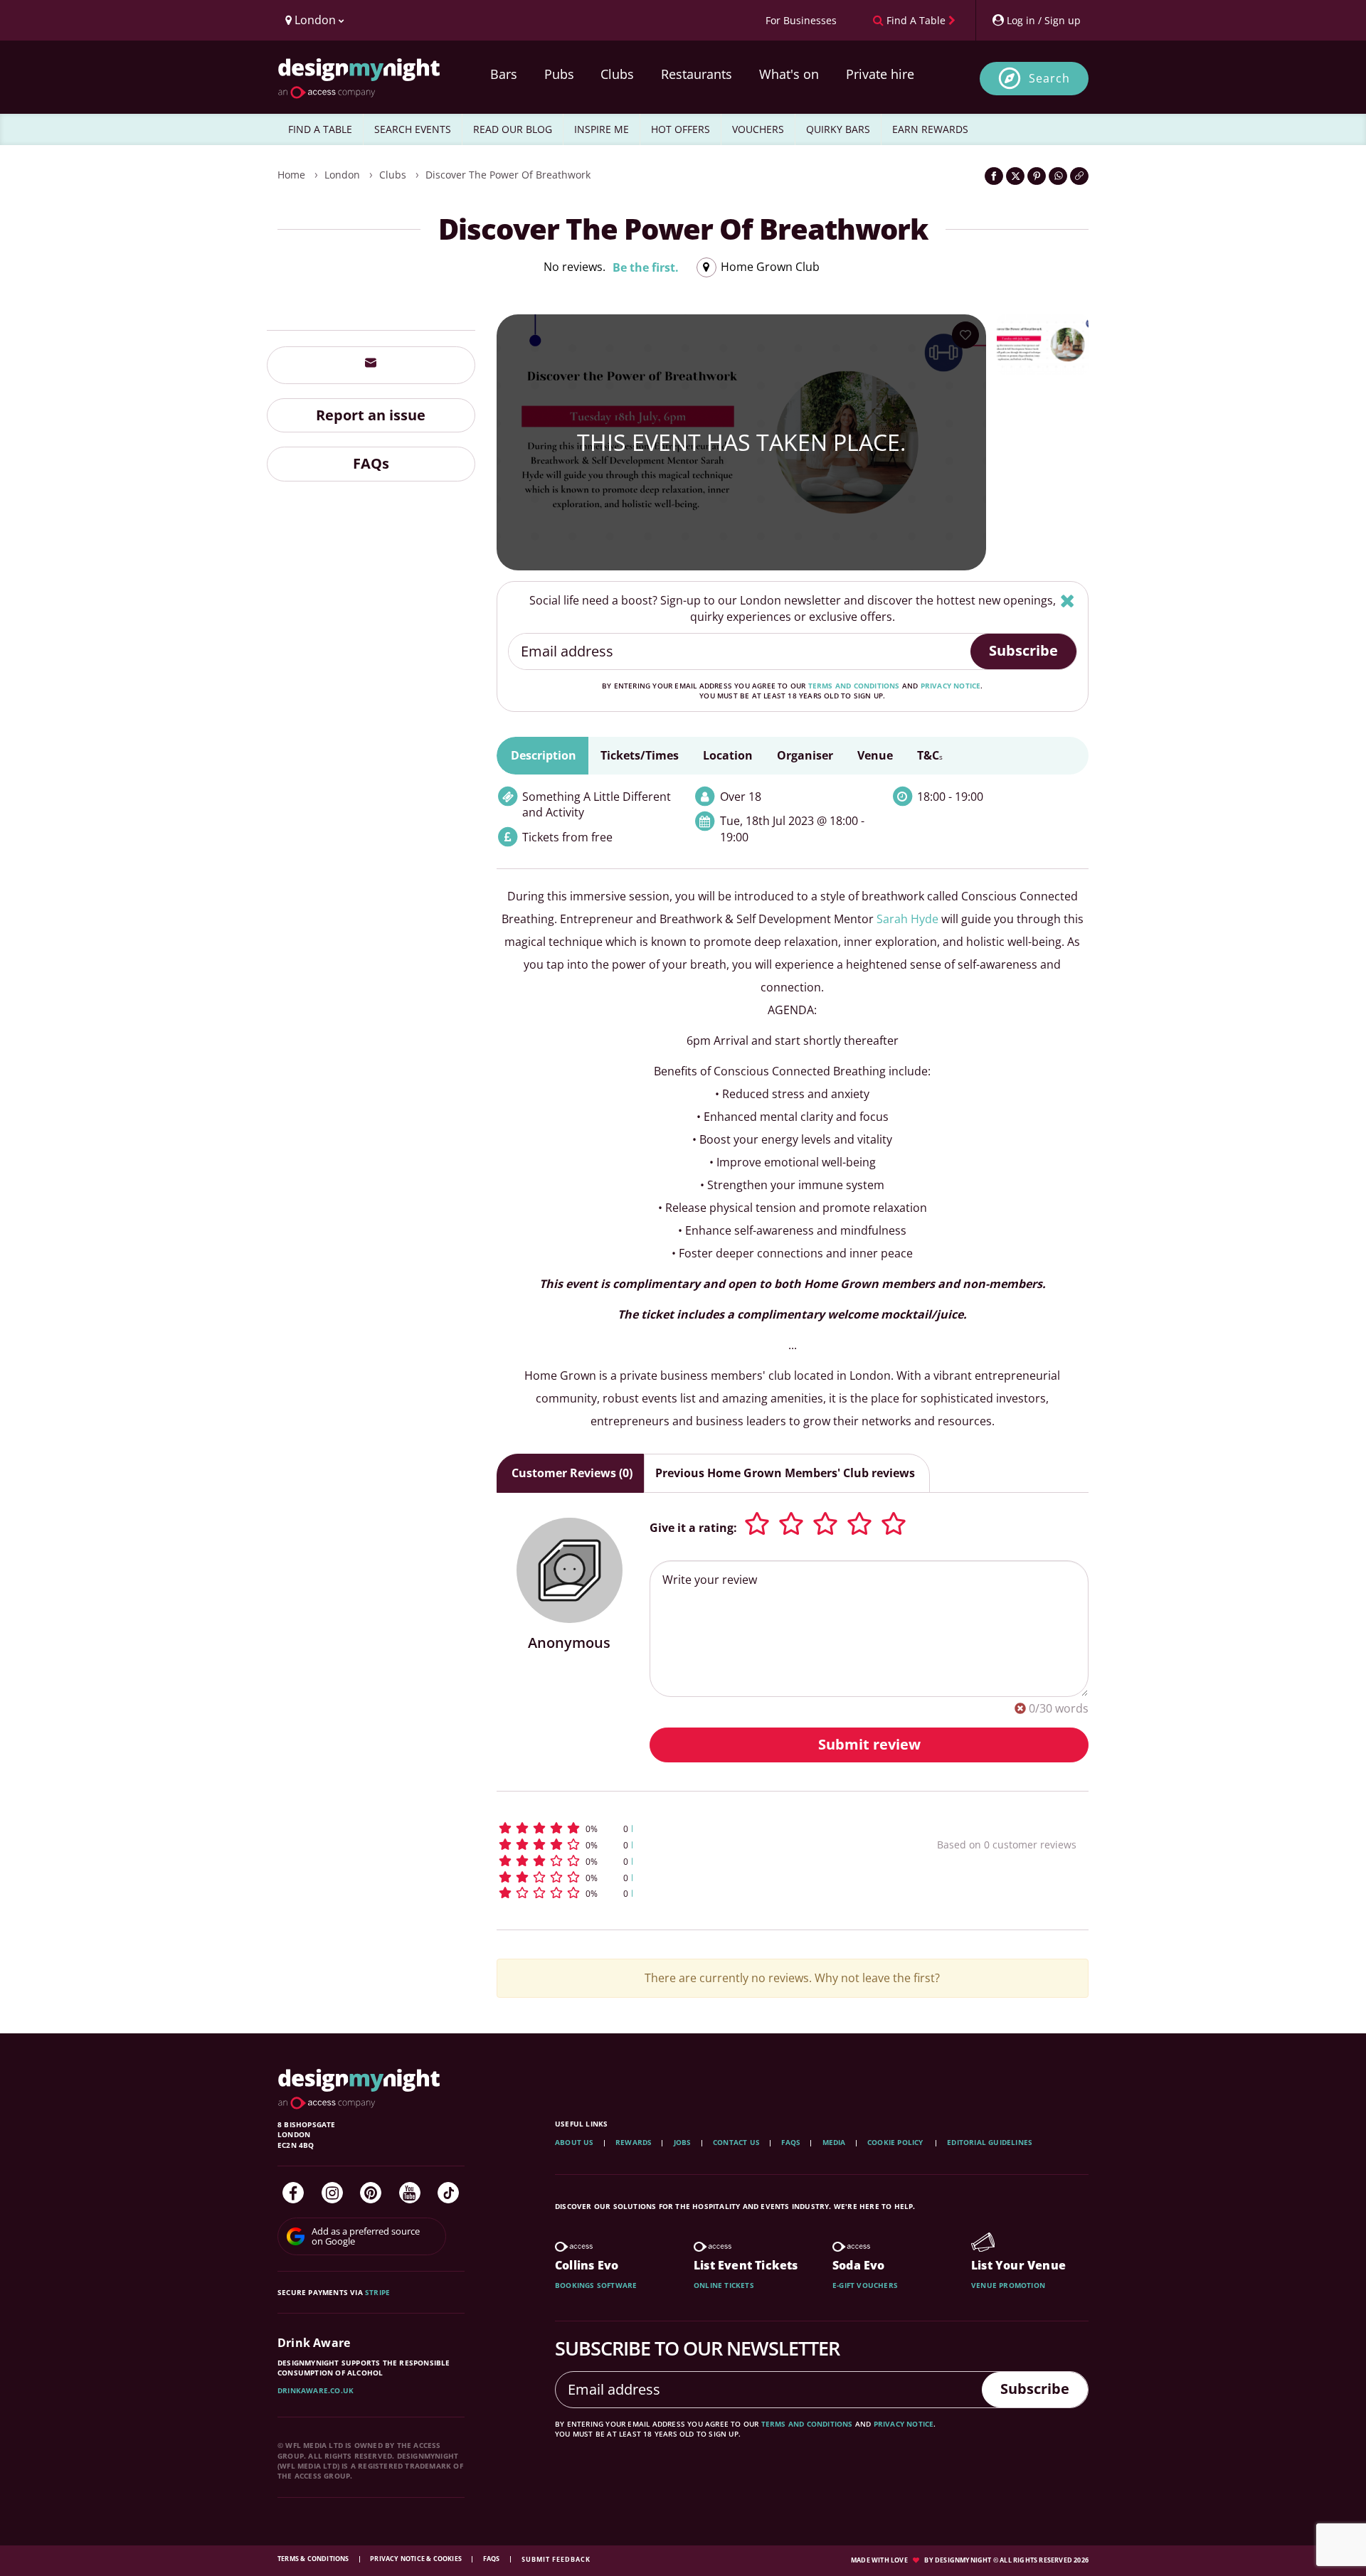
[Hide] (1068, 601)
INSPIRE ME (602, 129)
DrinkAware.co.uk (316, 2390)
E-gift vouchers (865, 2285)
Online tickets (724, 2285)
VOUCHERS (758, 129)
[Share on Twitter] (1015, 176)
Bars (504, 74)
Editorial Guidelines (990, 2142)
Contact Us (736, 2142)
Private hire (880, 74)
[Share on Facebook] (994, 176)
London (342, 175)
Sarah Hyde (907, 919)
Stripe (377, 2292)
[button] (690, 1828)
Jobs (683, 2142)
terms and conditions (854, 686)
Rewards (634, 2142)
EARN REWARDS (930, 129)
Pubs (559, 74)
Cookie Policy (896, 2142)
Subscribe (1023, 650)
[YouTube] (410, 2193)
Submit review (869, 1744)
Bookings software (596, 2285)
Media (834, 2142)
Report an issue (371, 414)
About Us (575, 2142)
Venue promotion (1008, 2285)
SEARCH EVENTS (413, 129)
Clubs (617, 74)
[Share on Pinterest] (1037, 176)
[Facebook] (293, 2193)
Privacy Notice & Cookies (417, 2559)
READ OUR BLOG (513, 129)
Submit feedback (556, 2559)
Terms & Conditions (314, 2559)
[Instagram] (332, 2193)
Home (291, 175)
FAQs (371, 463)
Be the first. (646, 267)
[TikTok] (448, 2193)
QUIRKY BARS (838, 129)
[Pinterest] (371, 2193)
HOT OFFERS (681, 129)
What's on (789, 74)
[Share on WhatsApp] (1058, 176)
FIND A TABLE (320, 129)
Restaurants (697, 74)
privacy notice (951, 686)
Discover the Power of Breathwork (508, 175)
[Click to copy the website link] (1079, 176)
